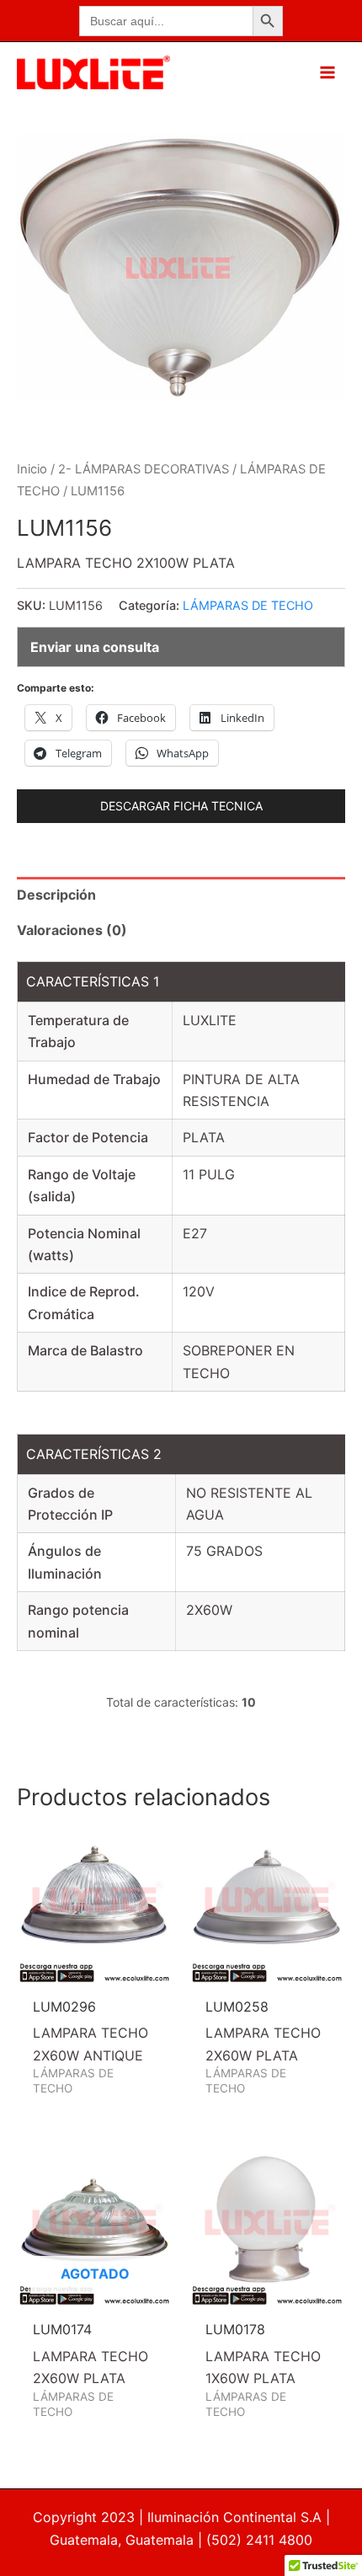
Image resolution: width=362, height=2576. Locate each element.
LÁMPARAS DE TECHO (248, 605)
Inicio (32, 469)
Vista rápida (95, 1969)
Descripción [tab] (56, 895)
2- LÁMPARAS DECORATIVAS (144, 469)
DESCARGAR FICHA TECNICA (181, 806)
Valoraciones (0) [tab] (72, 930)
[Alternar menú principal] (327, 72)
